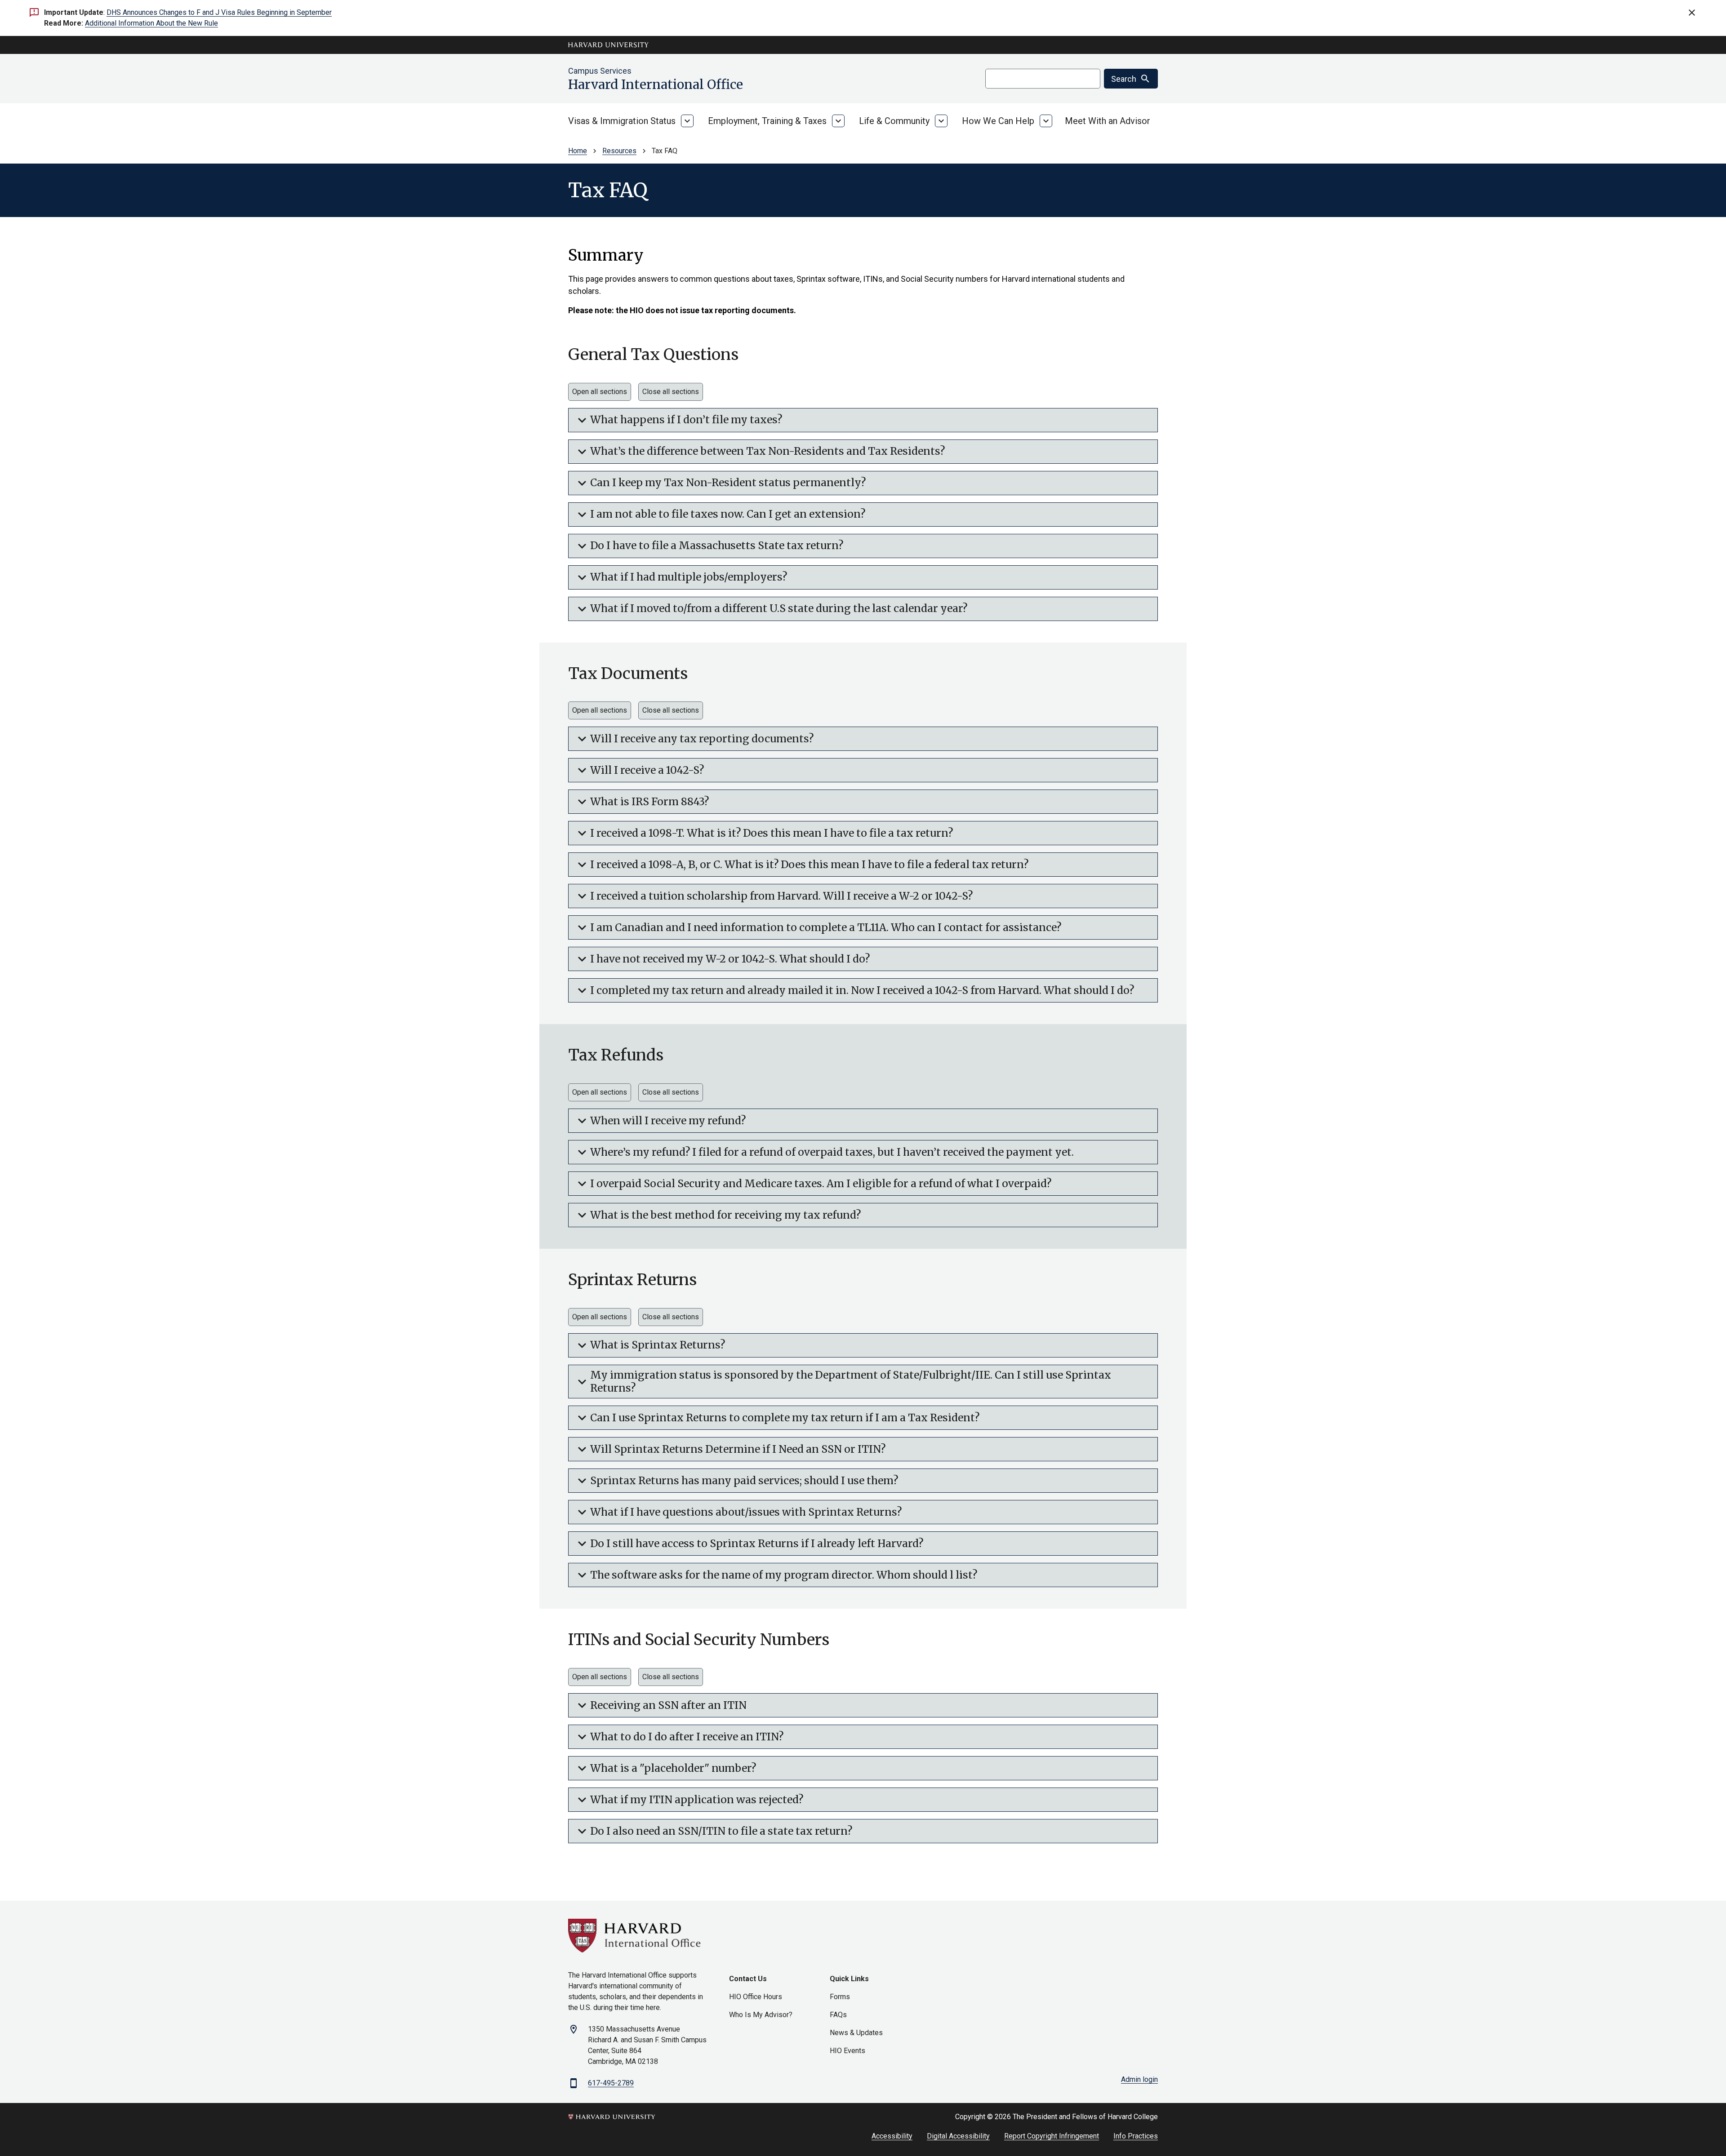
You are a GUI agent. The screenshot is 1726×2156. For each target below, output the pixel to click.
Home (578, 151)
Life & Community (894, 121)
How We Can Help (998, 121)
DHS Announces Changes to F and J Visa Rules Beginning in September (219, 12)
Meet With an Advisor (1108, 121)
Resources (619, 151)
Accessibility (892, 2136)
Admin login (1139, 2079)
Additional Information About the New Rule (151, 23)
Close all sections (671, 392)
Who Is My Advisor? (761, 2015)
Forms (840, 1997)
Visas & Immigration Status (622, 121)
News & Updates (856, 2033)
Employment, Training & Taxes (767, 121)
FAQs (838, 2015)
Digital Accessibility (958, 2136)
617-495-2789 (611, 2083)
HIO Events (847, 2051)
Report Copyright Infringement (1052, 2136)
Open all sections (600, 392)
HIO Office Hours (756, 1997)
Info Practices (1136, 2136)
